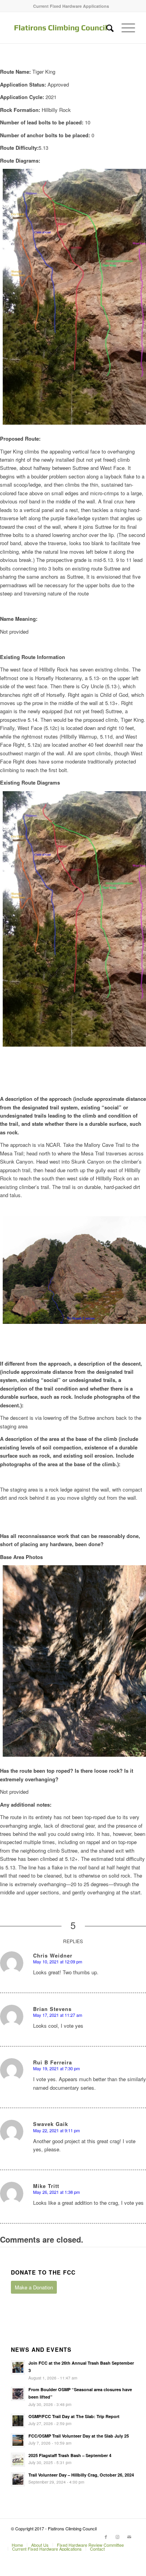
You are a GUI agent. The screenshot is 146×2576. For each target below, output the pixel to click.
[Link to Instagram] (118, 2537)
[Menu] (124, 28)
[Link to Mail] (129, 2537)
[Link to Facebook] (106, 2537)
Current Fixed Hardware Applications (71, 6)
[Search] (106, 28)
